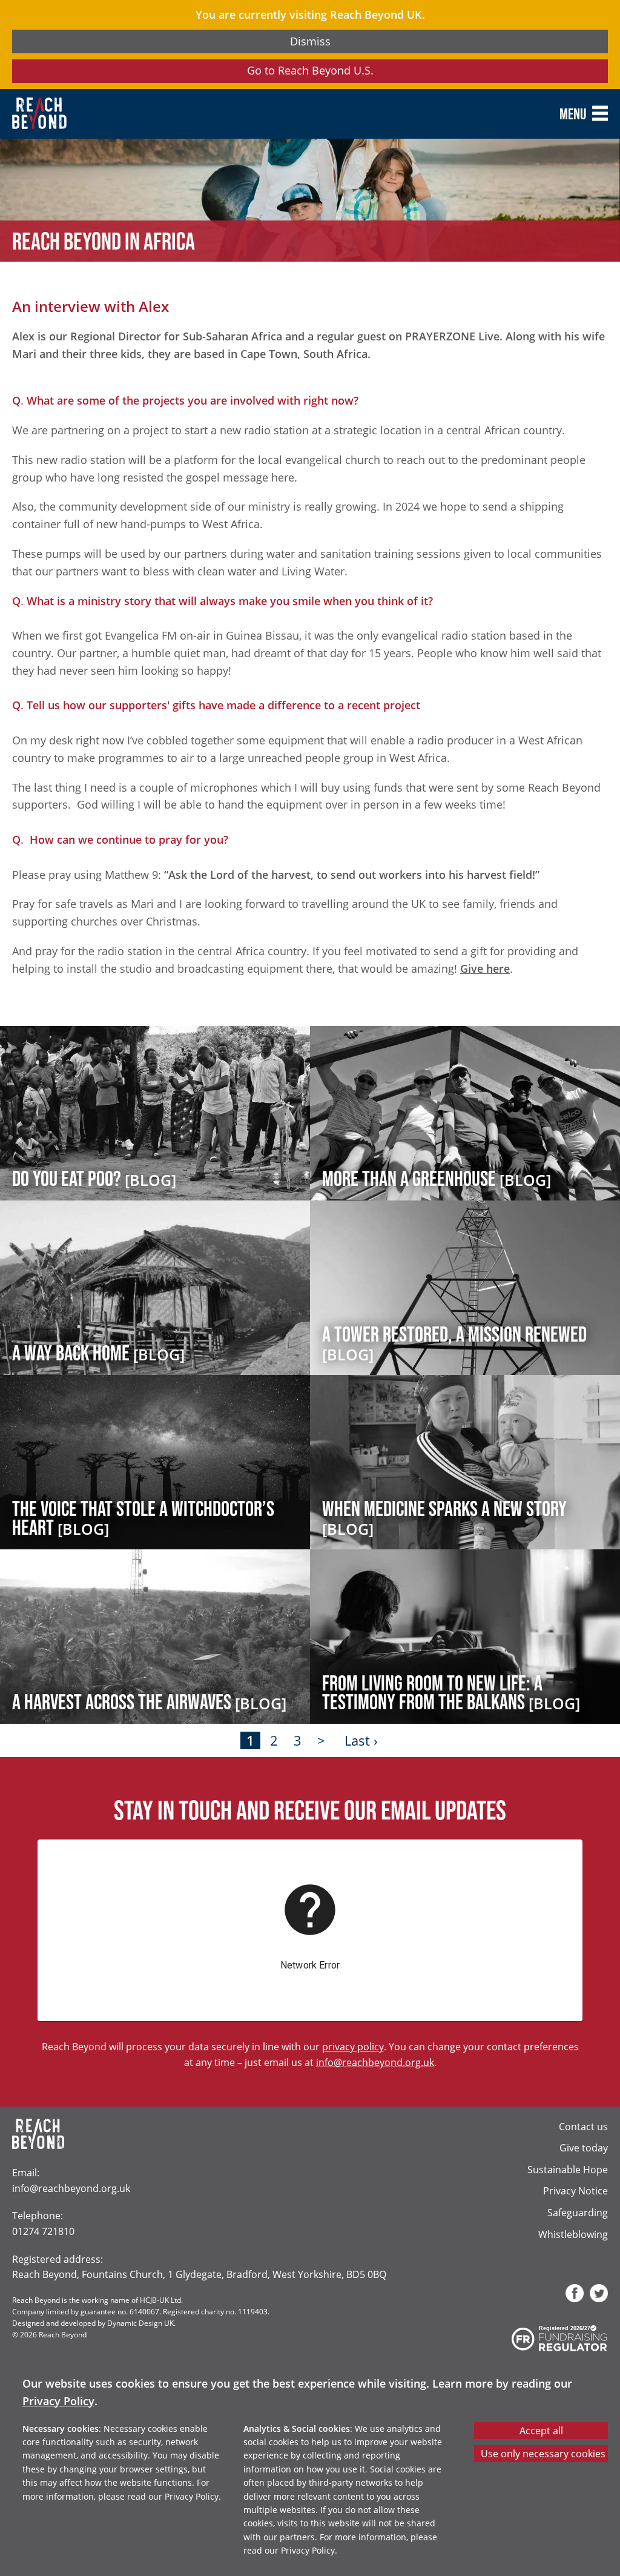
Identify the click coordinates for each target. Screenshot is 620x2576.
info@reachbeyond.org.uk (375, 2062)
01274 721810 (43, 2231)
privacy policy (353, 2046)
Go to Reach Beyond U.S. (310, 70)
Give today (584, 2147)
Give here (485, 968)
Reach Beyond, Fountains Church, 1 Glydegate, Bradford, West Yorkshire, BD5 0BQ (199, 2274)
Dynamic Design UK (140, 2323)
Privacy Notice (575, 2190)
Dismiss (310, 41)
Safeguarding (578, 2212)
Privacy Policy (58, 2401)
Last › (361, 1740)
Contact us (583, 2126)
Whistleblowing (573, 2234)
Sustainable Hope (568, 2169)
